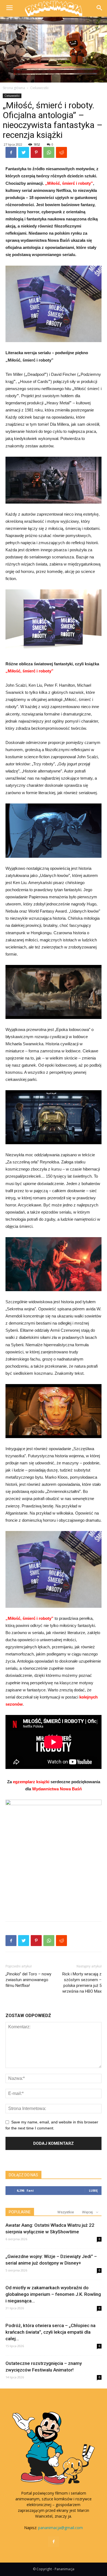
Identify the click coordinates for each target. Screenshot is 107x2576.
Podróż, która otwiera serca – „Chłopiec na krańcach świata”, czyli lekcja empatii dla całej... (50, 2332)
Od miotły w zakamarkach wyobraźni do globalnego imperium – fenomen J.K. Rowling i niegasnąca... (53, 2294)
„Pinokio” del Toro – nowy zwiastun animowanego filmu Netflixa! (28, 1980)
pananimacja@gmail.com (60, 2528)
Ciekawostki (39, 88)
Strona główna (14, 88)
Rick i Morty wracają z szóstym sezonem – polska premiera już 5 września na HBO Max (82, 1983)
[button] (99, 8)
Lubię (93, 2190)
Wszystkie (66, 2212)
